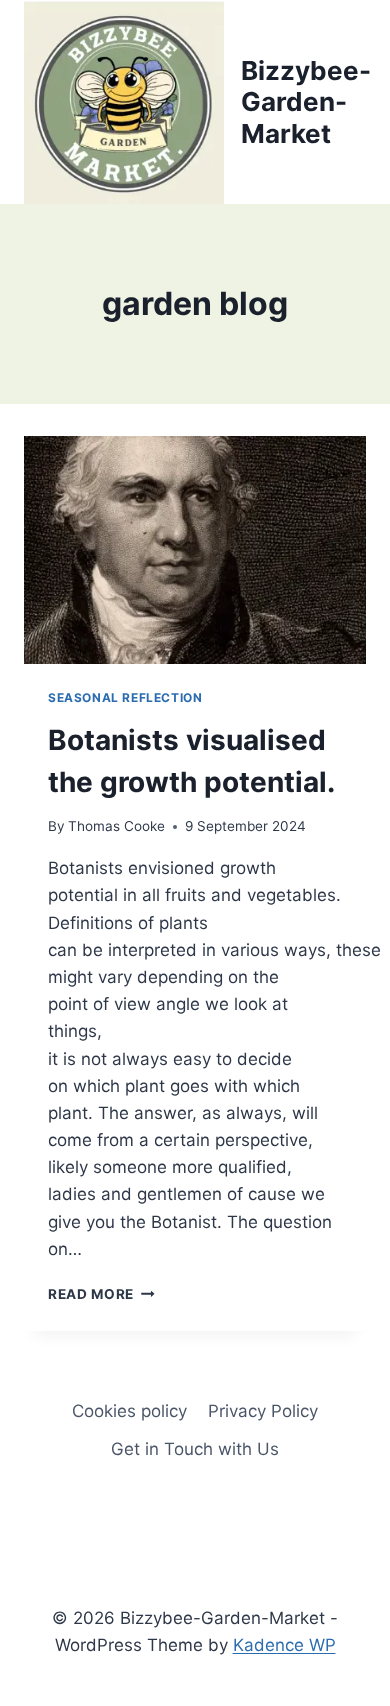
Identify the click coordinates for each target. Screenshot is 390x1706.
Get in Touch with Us (195, 1449)
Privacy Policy (263, 1411)
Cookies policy (129, 1411)
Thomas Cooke (116, 826)
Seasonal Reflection (125, 697)
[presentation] (195, 550)
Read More (101, 1294)
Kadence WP (284, 1645)
